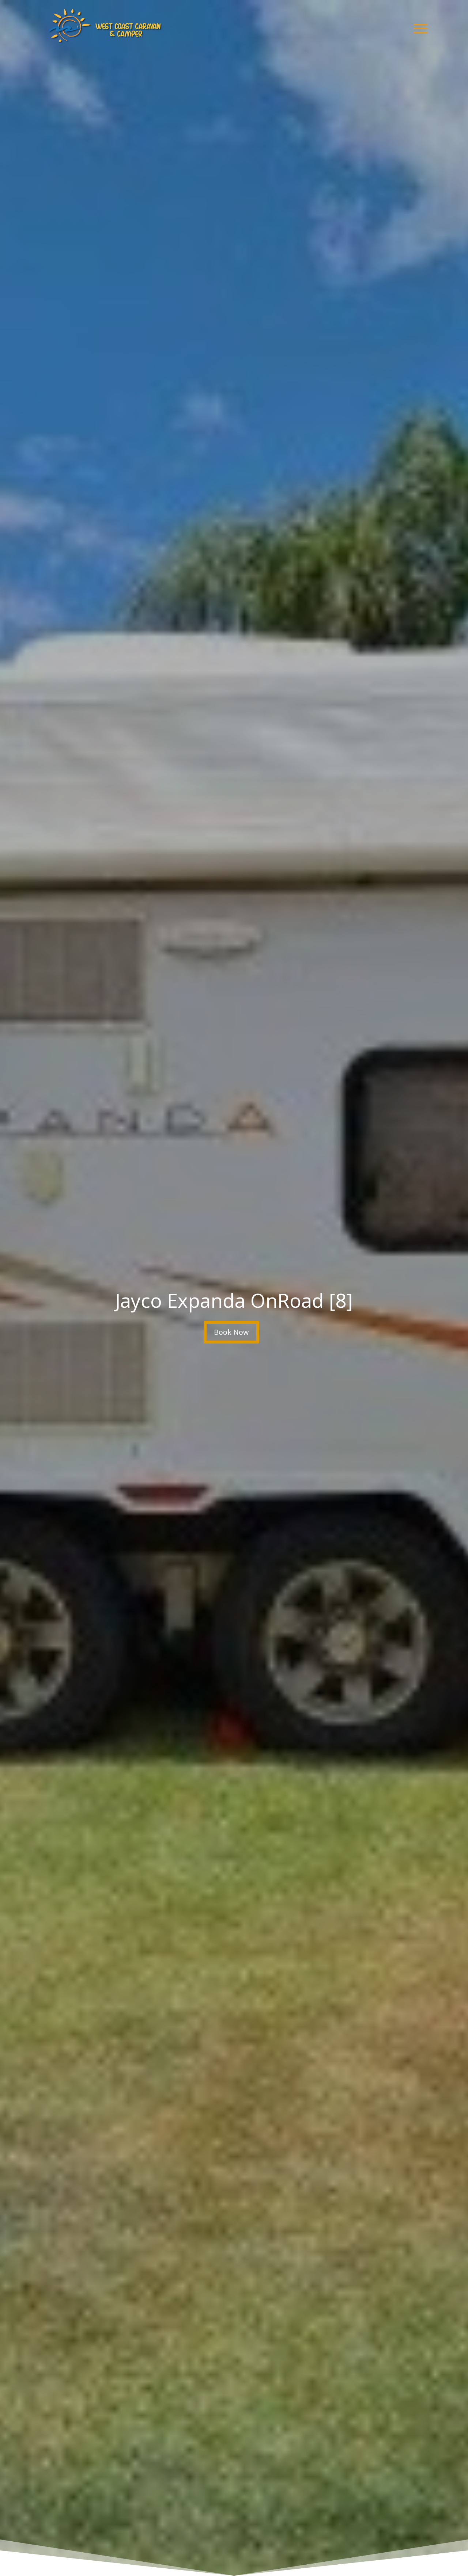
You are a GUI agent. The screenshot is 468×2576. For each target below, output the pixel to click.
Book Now (231, 1332)
